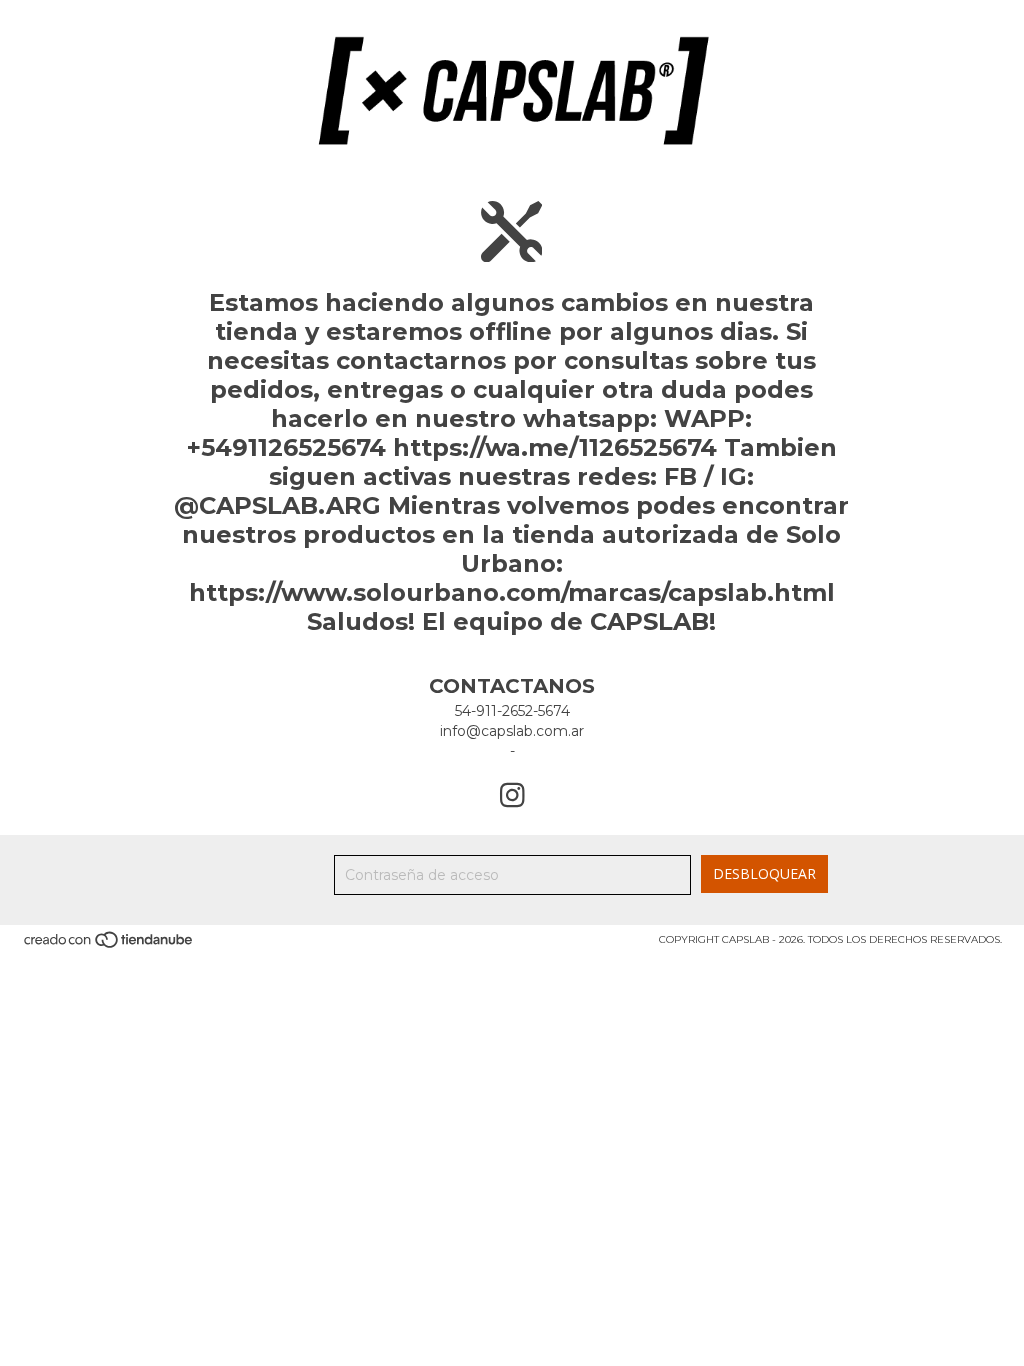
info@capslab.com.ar (512, 731)
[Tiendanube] (109, 946)
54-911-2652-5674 (512, 711)
